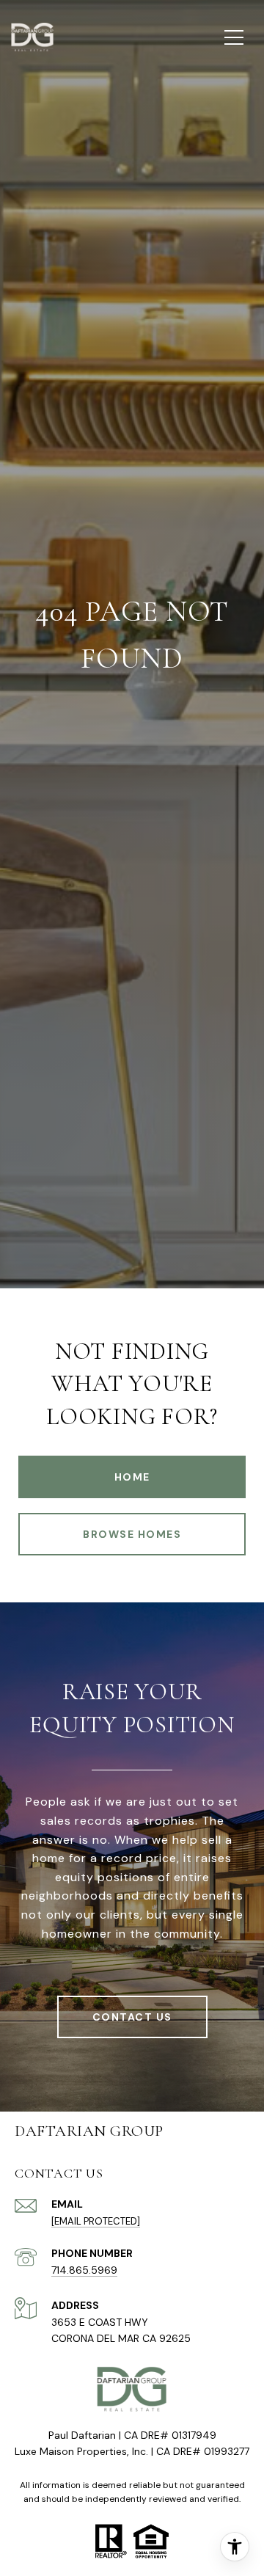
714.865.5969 (84, 2270)
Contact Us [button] (132, 2017)
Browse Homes (132, 1534)
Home (132, 1477)
